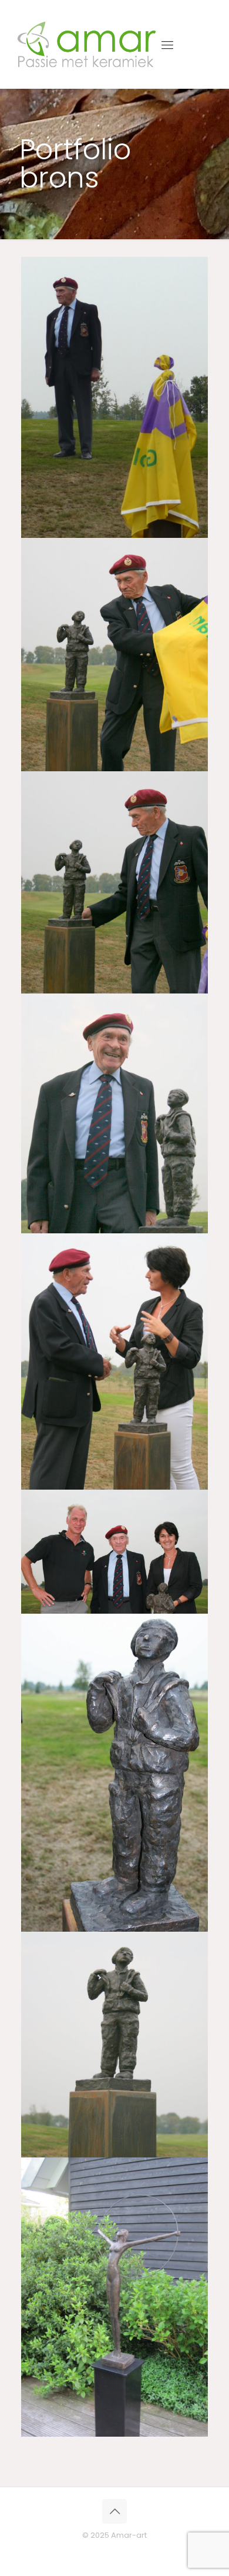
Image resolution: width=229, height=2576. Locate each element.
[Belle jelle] (114, 2297)
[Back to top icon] (114, 2511)
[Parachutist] (114, 397)
